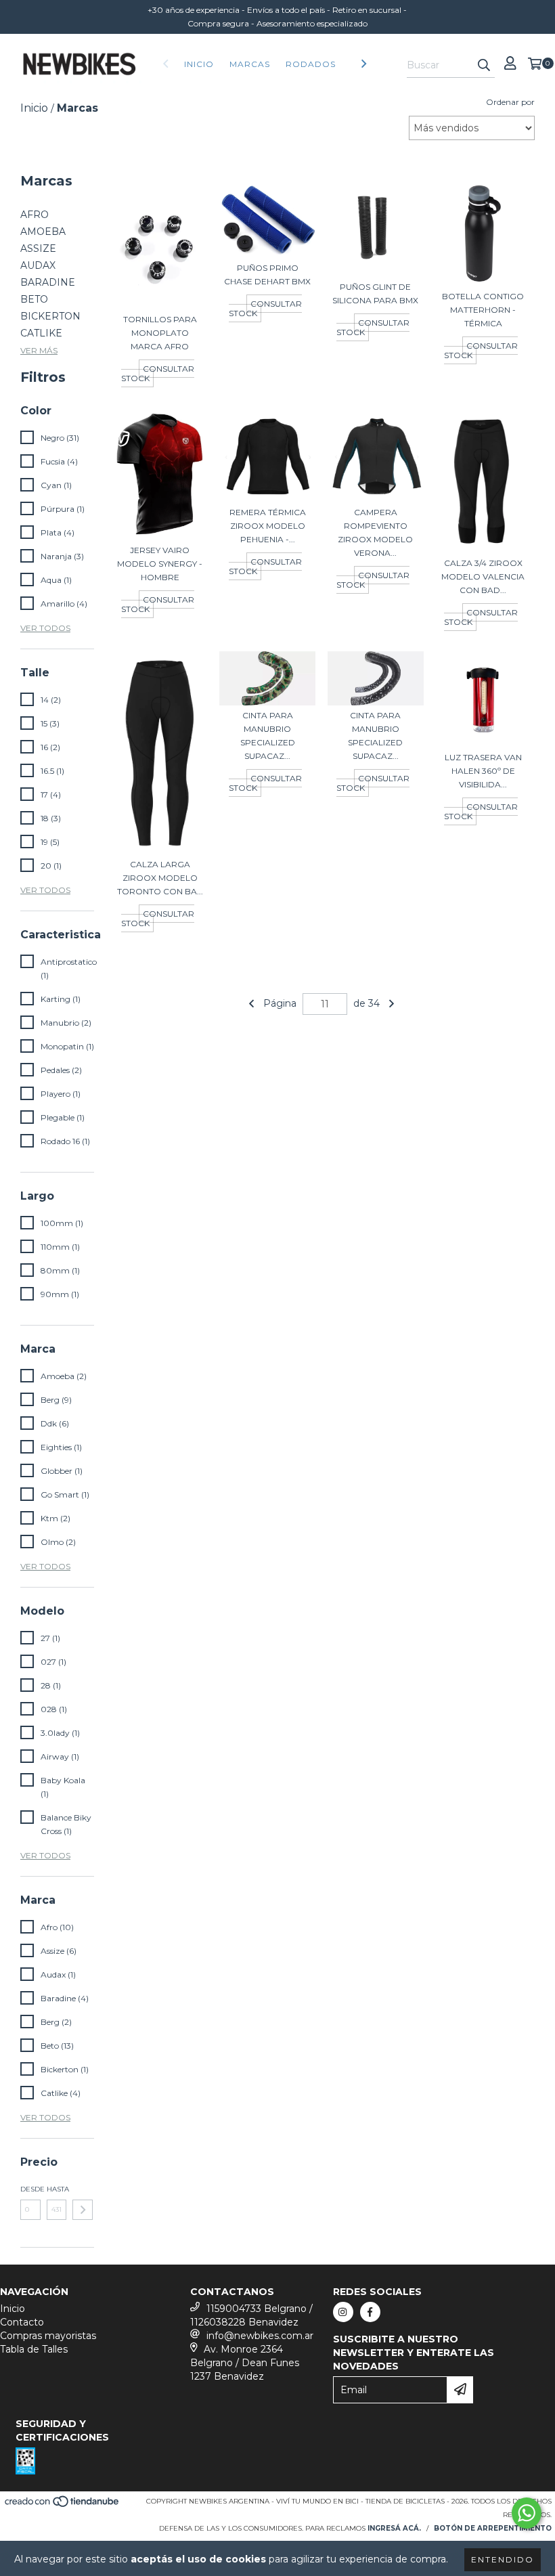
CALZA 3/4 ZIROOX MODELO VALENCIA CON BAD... (483, 576)
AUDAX (38, 265)
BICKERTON (50, 316)
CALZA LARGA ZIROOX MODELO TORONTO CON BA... (160, 878)
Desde (30, 2189)
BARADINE (48, 282)
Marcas (250, 64)
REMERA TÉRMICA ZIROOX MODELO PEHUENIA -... (268, 526)
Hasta (57, 2189)
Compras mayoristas (48, 2336)
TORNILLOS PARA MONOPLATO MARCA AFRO (160, 333)
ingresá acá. (394, 2528)
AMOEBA (43, 232)
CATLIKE (41, 333)
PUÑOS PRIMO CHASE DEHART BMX (267, 275)
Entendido (503, 2559)
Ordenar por (510, 102)
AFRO (35, 215)
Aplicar (83, 2210)
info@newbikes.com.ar (260, 2336)
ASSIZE (38, 248)
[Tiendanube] (63, 2505)
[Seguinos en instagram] (343, 2312)
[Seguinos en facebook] (370, 2312)
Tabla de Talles (34, 2349)
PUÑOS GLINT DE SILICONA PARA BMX (375, 293)
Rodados (311, 64)
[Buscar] (484, 66)
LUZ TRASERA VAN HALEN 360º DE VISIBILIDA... (483, 771)
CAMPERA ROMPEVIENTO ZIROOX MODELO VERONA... (375, 532)
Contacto (22, 2322)
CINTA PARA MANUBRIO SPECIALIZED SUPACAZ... (268, 736)
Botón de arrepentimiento (493, 2528)
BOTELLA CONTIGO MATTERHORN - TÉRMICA (483, 310)
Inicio (199, 64)
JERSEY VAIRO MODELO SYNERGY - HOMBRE (160, 564)
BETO (34, 299)
